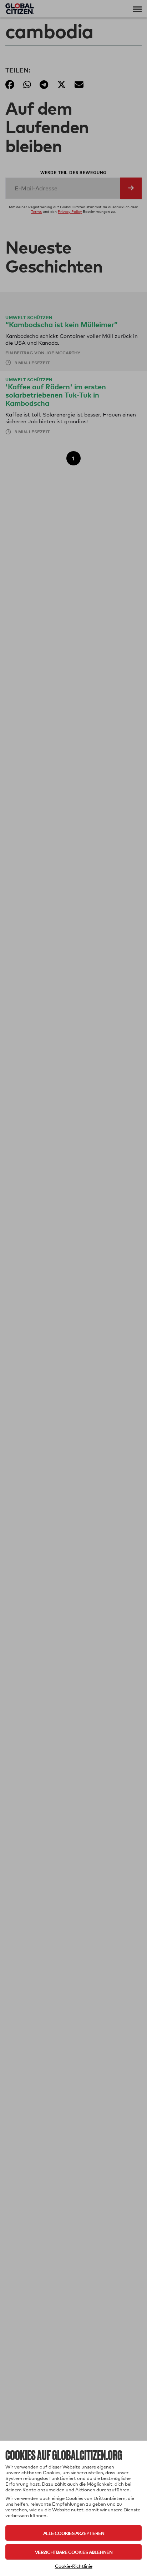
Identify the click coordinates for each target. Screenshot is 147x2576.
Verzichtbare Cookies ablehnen (74, 2552)
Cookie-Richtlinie (74, 2566)
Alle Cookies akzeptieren (74, 2533)
